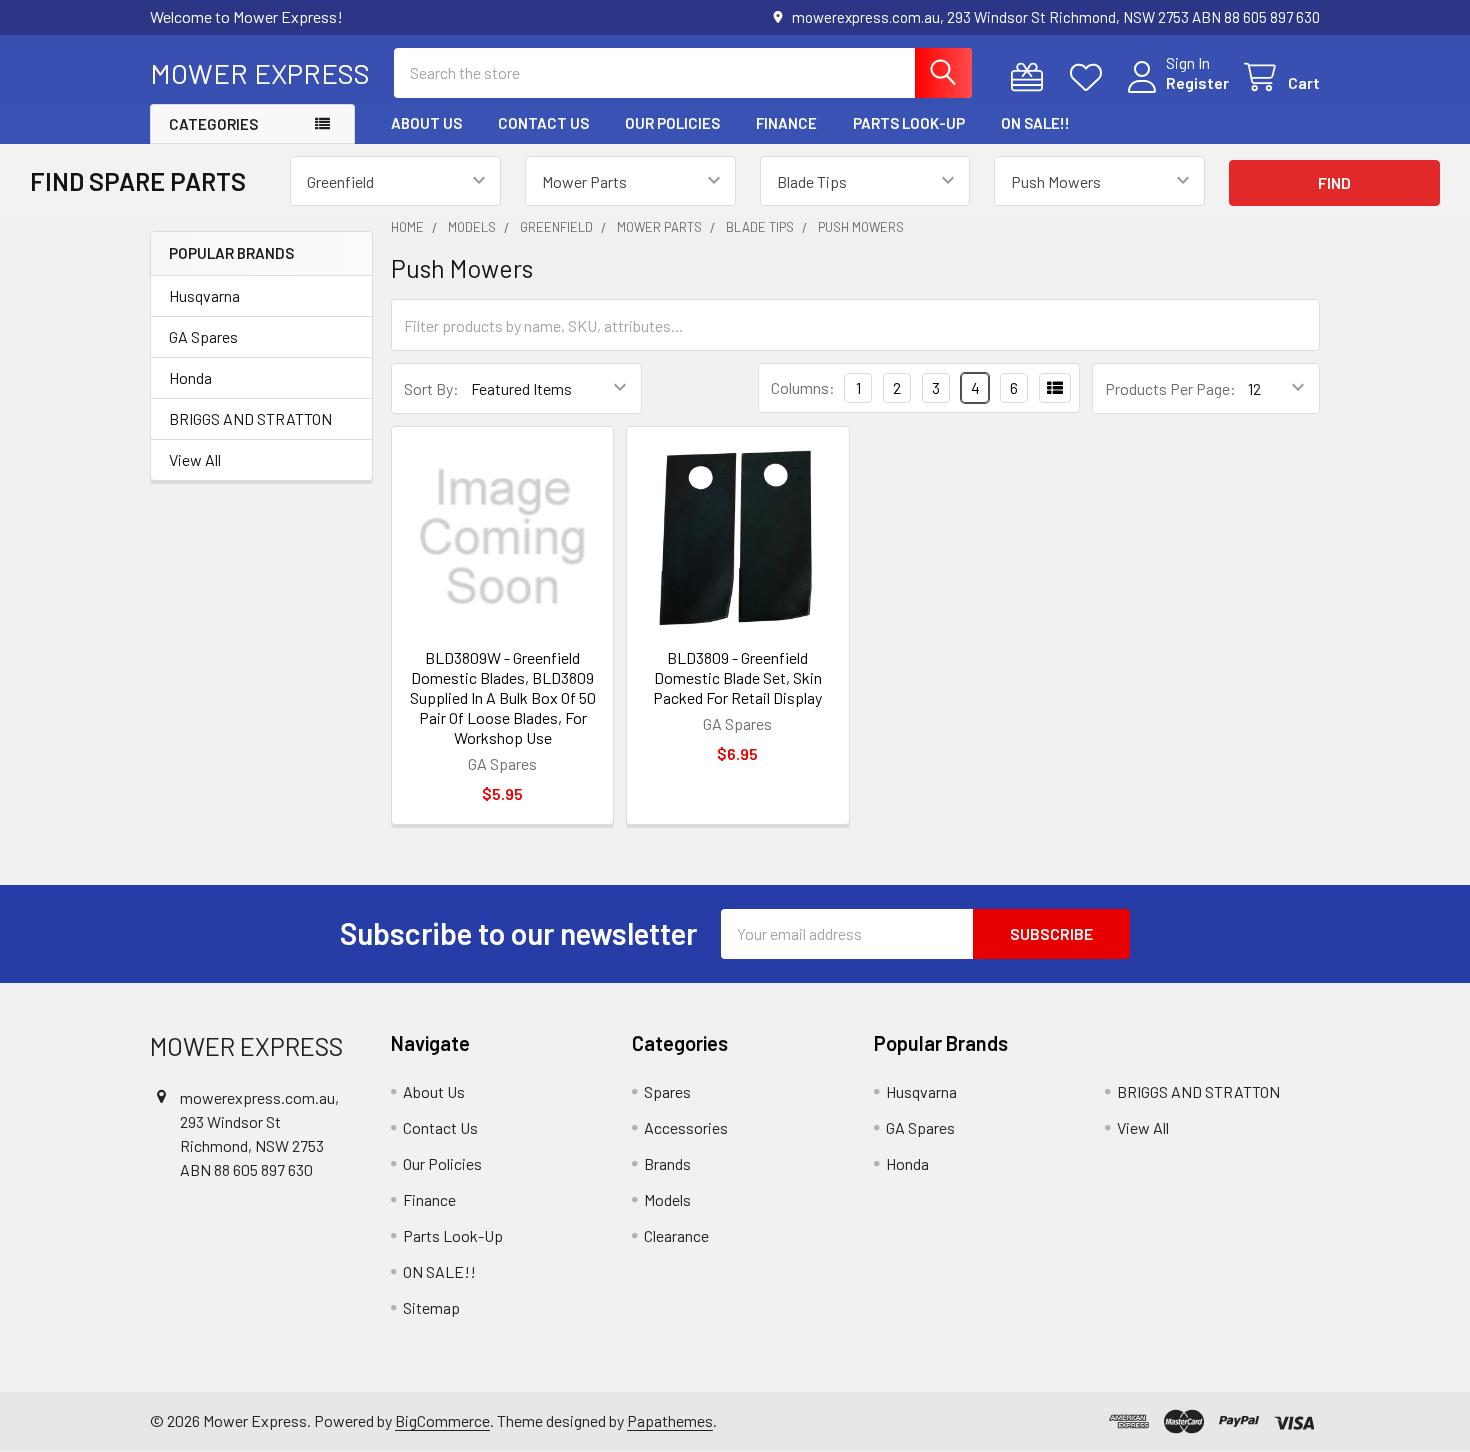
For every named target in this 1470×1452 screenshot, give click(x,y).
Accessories (686, 1127)
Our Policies (672, 123)
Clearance (676, 1235)
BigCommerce (442, 1420)
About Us (426, 123)
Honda (190, 377)
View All (195, 459)
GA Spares (203, 336)
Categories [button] (213, 124)
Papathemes (670, 1420)
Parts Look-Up (909, 123)
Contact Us (543, 123)
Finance (786, 123)
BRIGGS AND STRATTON (250, 418)
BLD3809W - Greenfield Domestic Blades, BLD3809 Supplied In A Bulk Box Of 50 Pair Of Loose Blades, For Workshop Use (503, 697)
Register (1197, 82)
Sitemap (431, 1307)
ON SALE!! (1035, 123)
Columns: (803, 387)
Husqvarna (204, 295)
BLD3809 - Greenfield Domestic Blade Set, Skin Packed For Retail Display (737, 677)
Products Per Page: (1170, 388)
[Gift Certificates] (1031, 77)
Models (667, 1199)
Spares (667, 1091)
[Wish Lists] (1090, 77)
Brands (667, 1163)
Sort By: (431, 388)
